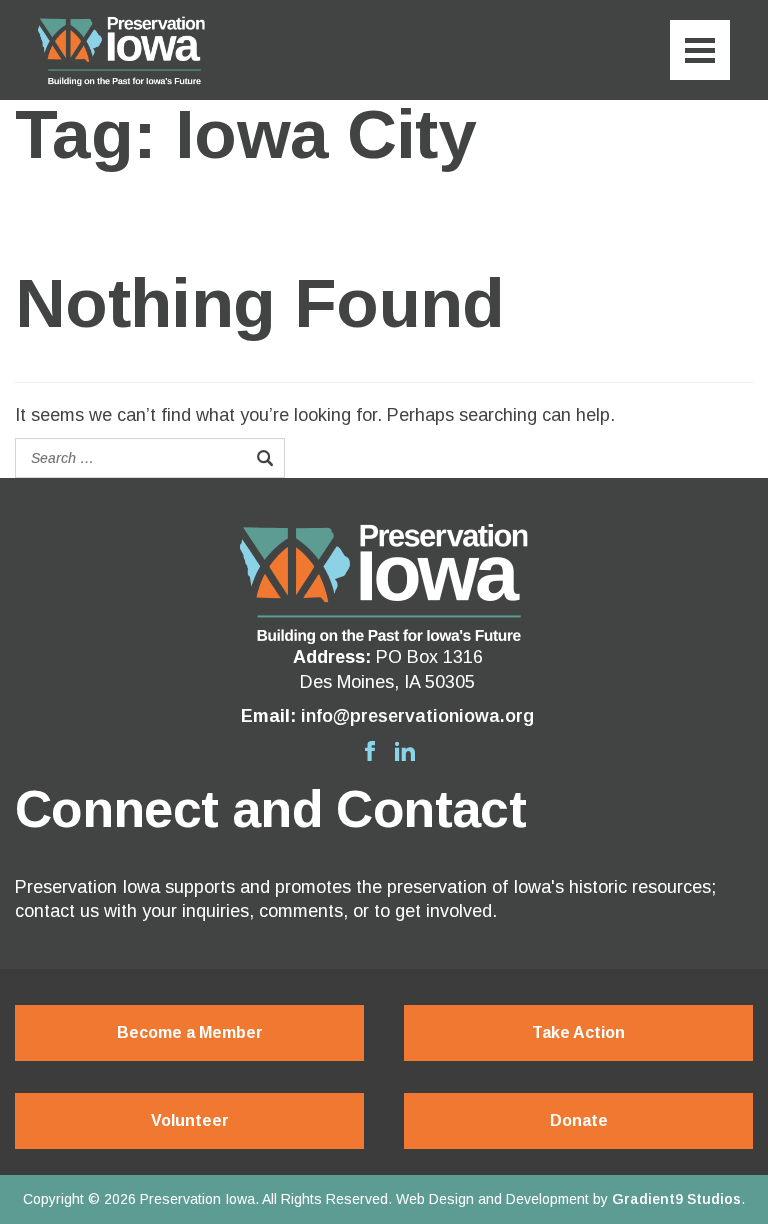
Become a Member (190, 1032)
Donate (579, 1120)
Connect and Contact (270, 809)
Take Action (578, 1032)
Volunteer (190, 1120)
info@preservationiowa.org (417, 716)
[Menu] (700, 50)
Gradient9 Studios (676, 1199)
